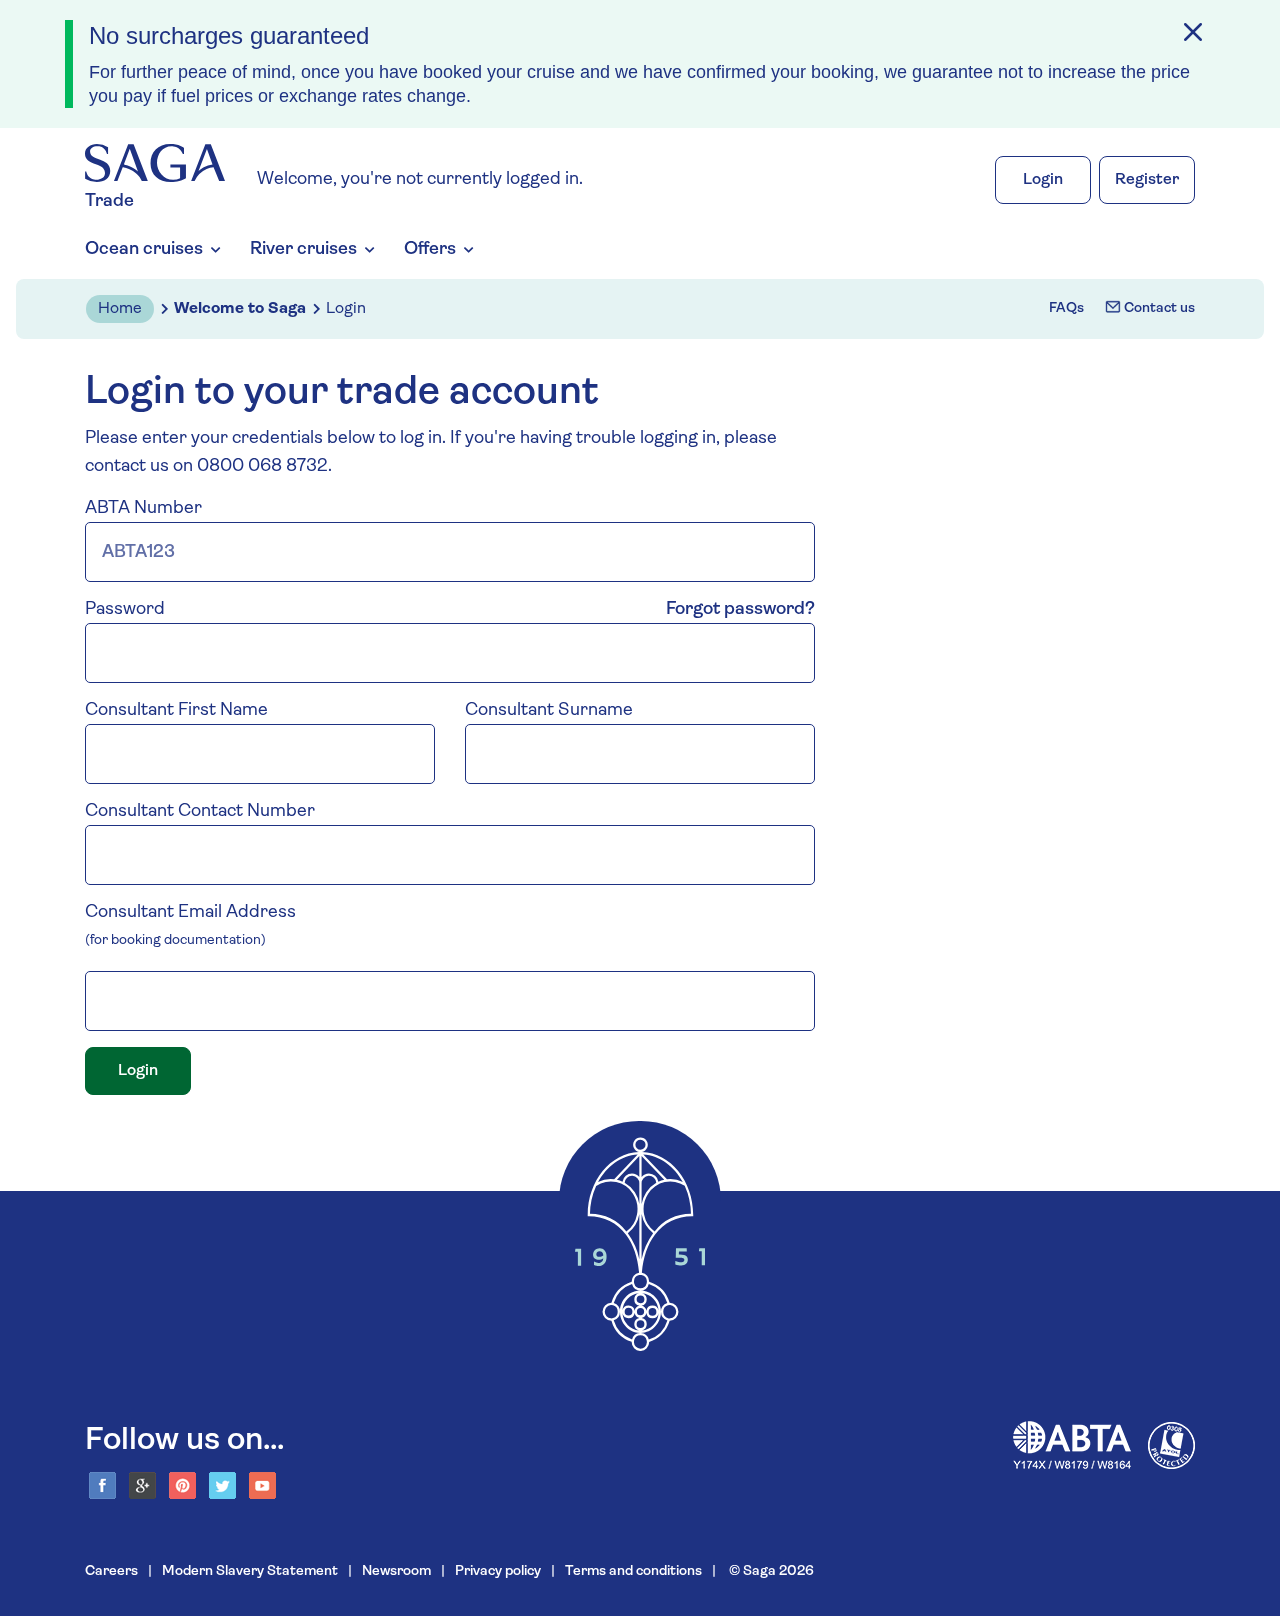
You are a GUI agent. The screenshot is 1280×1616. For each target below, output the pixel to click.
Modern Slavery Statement (250, 1571)
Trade (109, 202)
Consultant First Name (176, 711)
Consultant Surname (549, 711)
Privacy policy (498, 1571)
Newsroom (396, 1571)
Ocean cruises (144, 250)
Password (125, 610)
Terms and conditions (633, 1571)
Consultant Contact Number (200, 812)
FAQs (1066, 308)
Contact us (1158, 308)
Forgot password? (740, 610)
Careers (111, 1571)
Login (1043, 180)
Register (1147, 180)
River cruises (303, 250)
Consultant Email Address (190, 913)
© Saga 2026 (770, 1571)
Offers (430, 250)
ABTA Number (143, 509)
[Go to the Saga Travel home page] (155, 163)
